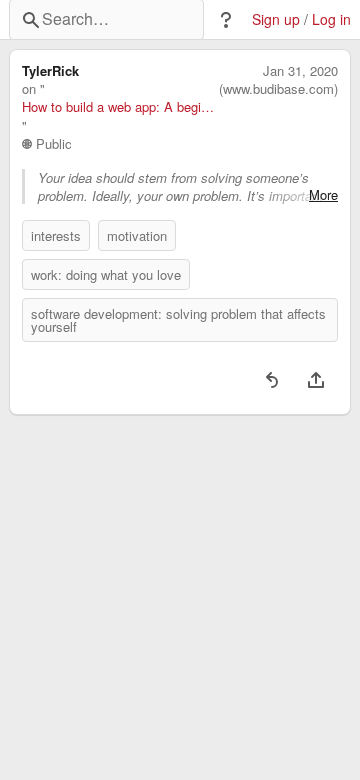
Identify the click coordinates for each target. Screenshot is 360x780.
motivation (137, 235)
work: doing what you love (106, 274)
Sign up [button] (276, 19)
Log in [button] (331, 19)
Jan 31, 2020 (300, 71)
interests (56, 235)
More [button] (323, 195)
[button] (226, 20)
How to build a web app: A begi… (118, 107)
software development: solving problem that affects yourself (178, 320)
